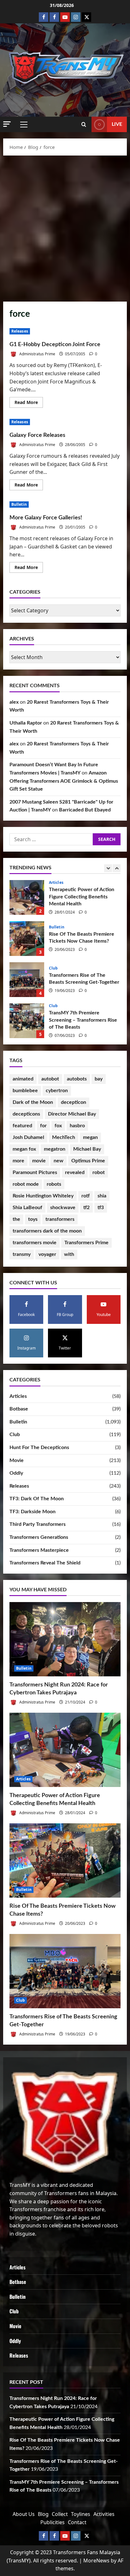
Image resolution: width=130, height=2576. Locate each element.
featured (22, 1126)
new (59, 1161)
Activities (104, 2514)
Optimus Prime (88, 1161)
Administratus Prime (37, 354)
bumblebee (25, 1091)
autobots (77, 1079)
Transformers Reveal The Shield (45, 1563)
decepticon (74, 1102)
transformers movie (35, 1243)
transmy (22, 1254)
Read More (29, 403)
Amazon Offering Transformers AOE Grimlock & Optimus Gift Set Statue (64, 781)
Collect (60, 2514)
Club (53, 927)
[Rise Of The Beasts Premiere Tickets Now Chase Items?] (65, 1860)
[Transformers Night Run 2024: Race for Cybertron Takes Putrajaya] (65, 1639)
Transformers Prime (86, 1243)
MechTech (64, 1137)
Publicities (53, 2522)
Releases (20, 331)
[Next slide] (117, 868)
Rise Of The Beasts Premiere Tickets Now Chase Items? (27, 897)
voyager (47, 1254)
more (18, 1161)
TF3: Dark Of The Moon (37, 1499)
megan (90, 1137)
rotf (86, 1196)
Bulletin (19, 504)
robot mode (26, 1184)
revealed (75, 1172)
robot (99, 1172)
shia (102, 1196)
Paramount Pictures (35, 1172)
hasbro (77, 1126)
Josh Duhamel (28, 1137)
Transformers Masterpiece (39, 1550)
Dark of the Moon (33, 1102)
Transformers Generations (39, 1537)
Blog (43, 2514)
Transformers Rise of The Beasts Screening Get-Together (27, 939)
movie (39, 1161)
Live (117, 124)
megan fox (24, 1149)
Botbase (19, 1409)
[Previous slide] (108, 868)
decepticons (26, 1114)
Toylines (81, 2514)
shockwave (63, 1208)
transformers (60, 1219)
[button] (7, 124)
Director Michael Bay (72, 1114)
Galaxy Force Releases (37, 435)
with (69, 1254)
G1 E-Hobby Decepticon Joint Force (55, 345)
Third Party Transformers (38, 1524)
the (16, 1219)
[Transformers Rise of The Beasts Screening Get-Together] (65, 1971)
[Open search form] (84, 125)
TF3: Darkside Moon (32, 1512)
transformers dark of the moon (47, 1231)
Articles (18, 1396)
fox (58, 1126)
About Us (24, 2514)
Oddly (16, 1473)
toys (33, 1219)
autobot (50, 1079)
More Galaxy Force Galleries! (46, 518)
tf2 (86, 1208)
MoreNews (96, 2561)
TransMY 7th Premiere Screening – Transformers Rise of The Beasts (27, 980)
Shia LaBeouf (27, 1208)
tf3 (101, 1208)
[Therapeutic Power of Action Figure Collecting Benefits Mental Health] (65, 1750)
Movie (17, 1460)
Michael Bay (87, 1149)
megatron (55, 1149)
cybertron (57, 1091)
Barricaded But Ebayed (85, 810)
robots (54, 1184)
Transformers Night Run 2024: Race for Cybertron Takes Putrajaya (27, 1021)
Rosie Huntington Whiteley (43, 1196)
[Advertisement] (65, 227)
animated (23, 1079)
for (43, 1126)
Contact (77, 2522)
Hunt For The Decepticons (39, 1447)
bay (99, 1079)
